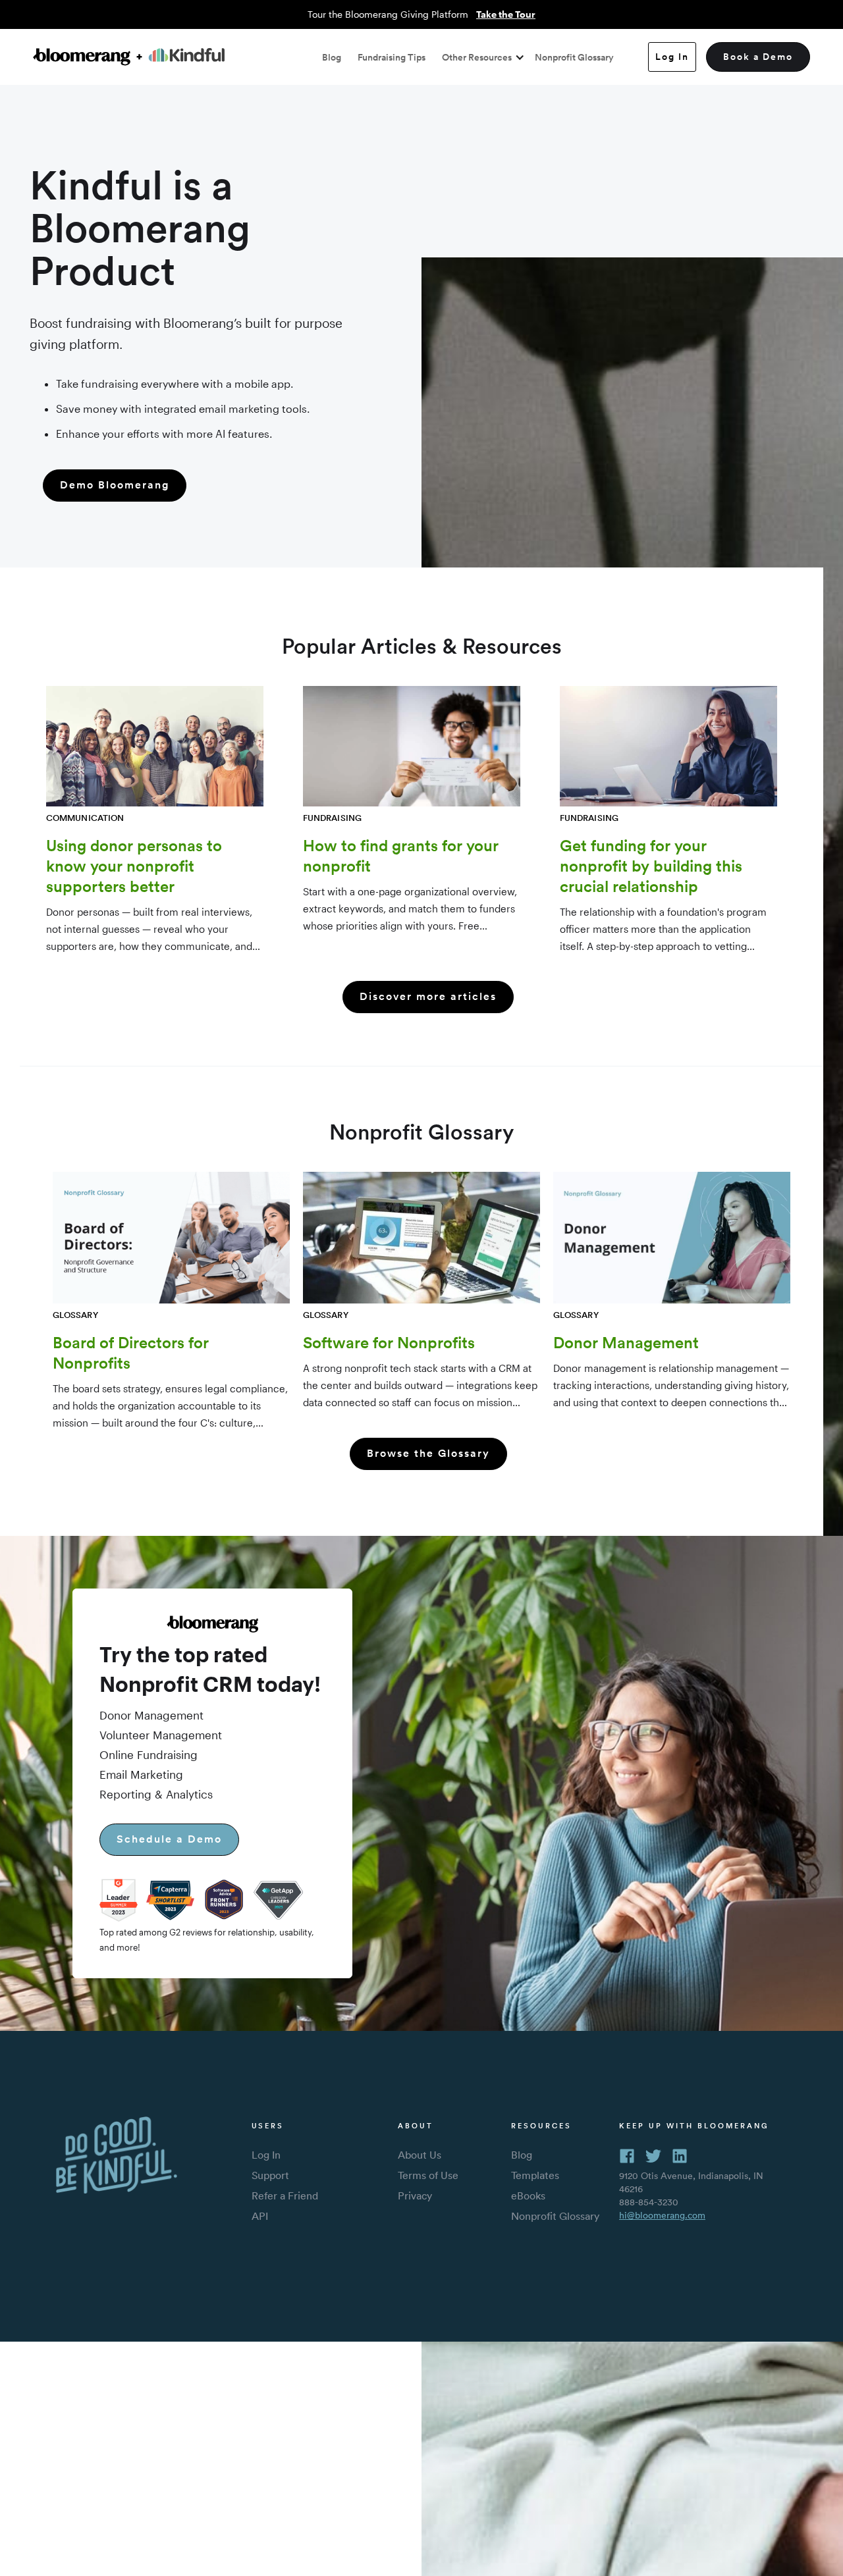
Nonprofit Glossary (574, 57)
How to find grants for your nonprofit (401, 855)
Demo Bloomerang (115, 485)
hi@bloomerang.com (662, 2215)
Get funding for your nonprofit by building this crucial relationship (651, 866)
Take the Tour (506, 14)
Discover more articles (428, 996)
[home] (129, 57)
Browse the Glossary (428, 1453)
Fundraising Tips (392, 57)
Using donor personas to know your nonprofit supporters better (134, 866)
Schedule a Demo (169, 1839)
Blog (332, 57)
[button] (480, 57)
